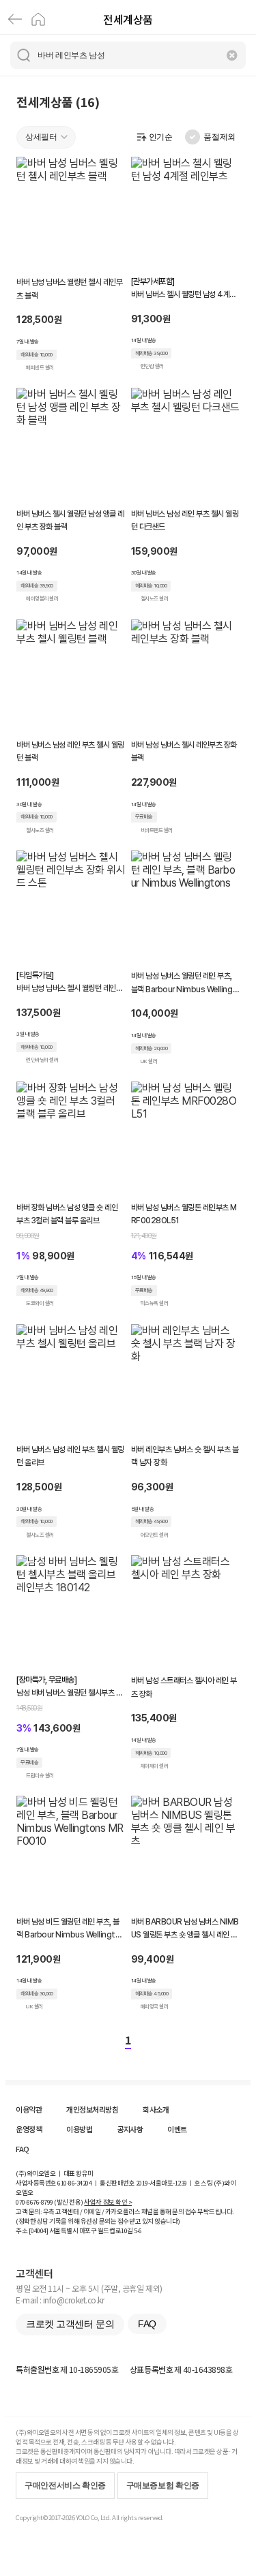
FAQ (23, 2149)
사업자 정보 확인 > (108, 2202)
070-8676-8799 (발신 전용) (49, 2202)
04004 (39, 2230)
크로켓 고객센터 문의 (70, 2324)
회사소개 (156, 2109)
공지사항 (130, 2129)
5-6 (138, 2230)
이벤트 (177, 2129)
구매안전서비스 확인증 (65, 2485)
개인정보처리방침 (92, 2109)
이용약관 (29, 2109)
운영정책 (29, 2129)
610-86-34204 (74, 2183)
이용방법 (79, 2129)
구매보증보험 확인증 (163, 2485)
